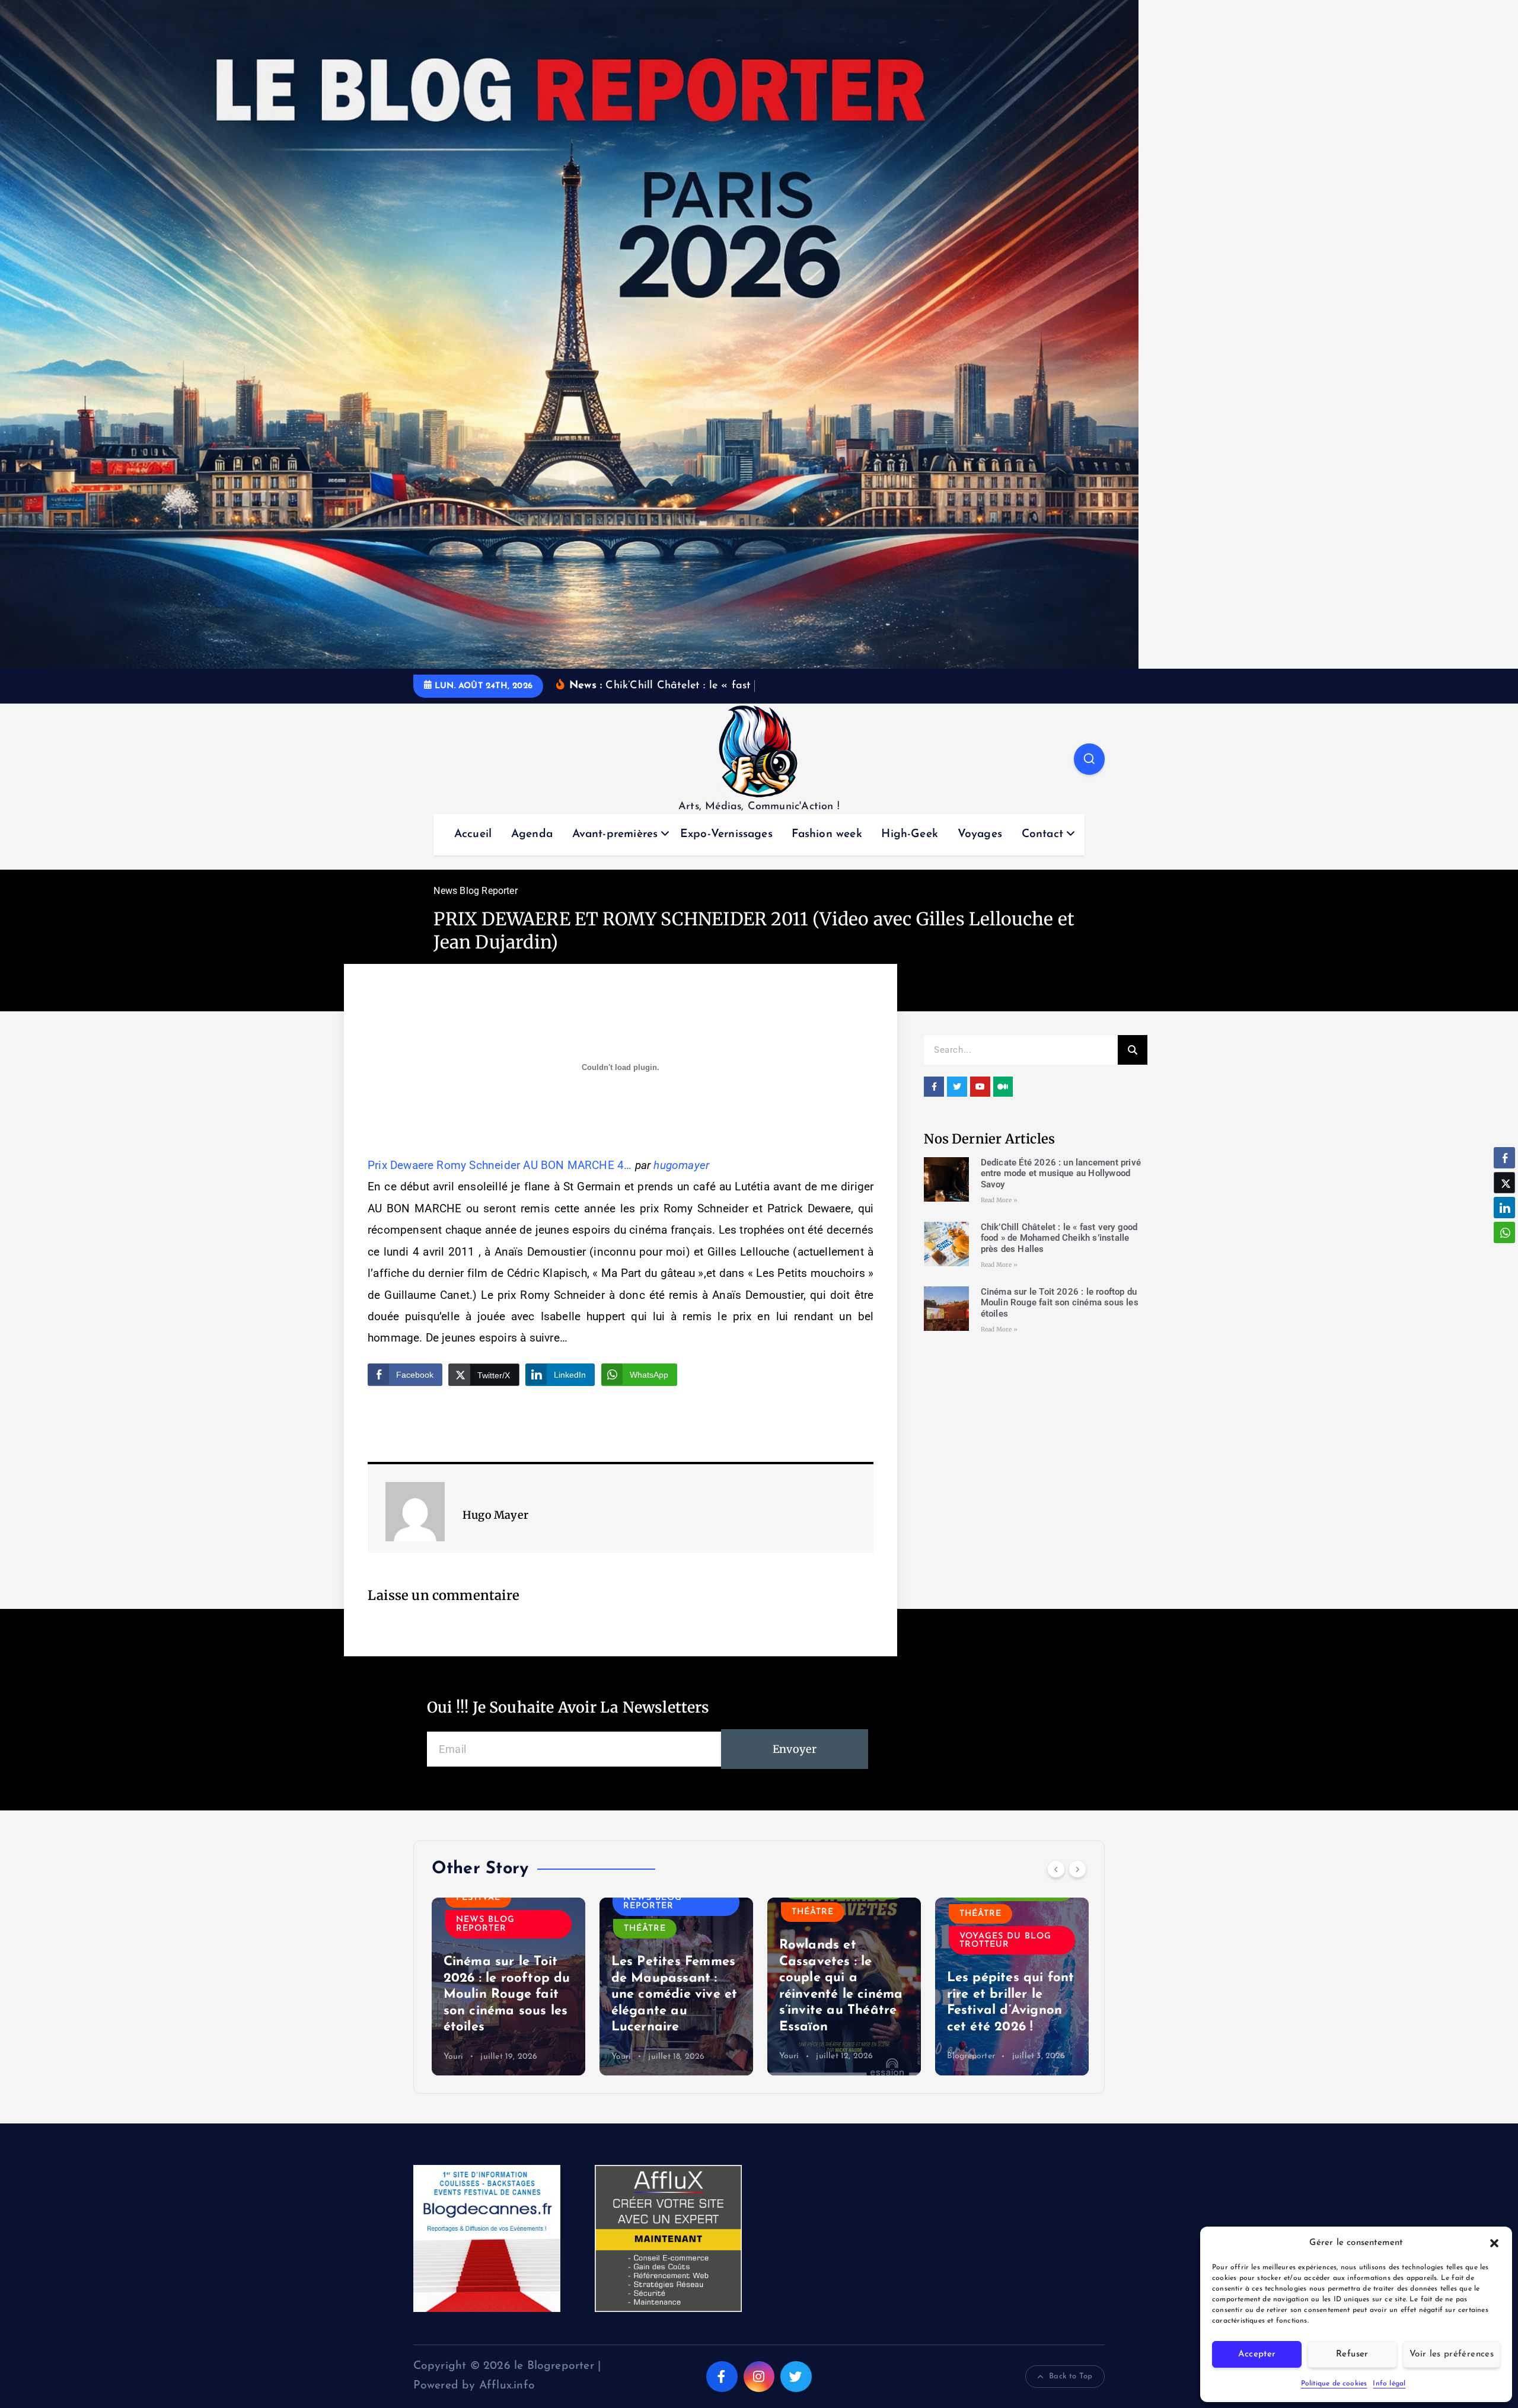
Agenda (532, 853)
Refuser (1352, 2354)
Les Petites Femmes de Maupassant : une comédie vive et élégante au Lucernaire (675, 2012)
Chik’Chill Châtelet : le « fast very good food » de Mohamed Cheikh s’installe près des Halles (1059, 1256)
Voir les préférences (1452, 2354)
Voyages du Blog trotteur (1005, 1958)
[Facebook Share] (1504, 1158)
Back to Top (1071, 2395)
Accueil (473, 853)
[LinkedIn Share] (1504, 1208)
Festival (478, 1916)
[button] (1494, 2243)
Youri (454, 2075)
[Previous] (1056, 1888)
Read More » (999, 1219)
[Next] (1077, 1888)
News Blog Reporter (475, 909)
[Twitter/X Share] (1504, 1183)
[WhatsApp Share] (1504, 1232)
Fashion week (827, 853)
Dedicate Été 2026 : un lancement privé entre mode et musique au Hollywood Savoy (1061, 1192)
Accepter (1257, 2354)
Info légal (1389, 2384)
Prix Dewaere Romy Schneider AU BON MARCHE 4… (500, 1183)
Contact (1042, 853)
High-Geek (910, 853)
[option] (508, 2005)
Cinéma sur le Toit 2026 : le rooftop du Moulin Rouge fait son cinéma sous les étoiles (1060, 1321)
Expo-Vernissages (726, 853)
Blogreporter (971, 2075)
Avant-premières (615, 853)
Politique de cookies (1334, 2384)
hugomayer (681, 1183)
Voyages (980, 853)
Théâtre (645, 1946)
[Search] (1133, 1068)
